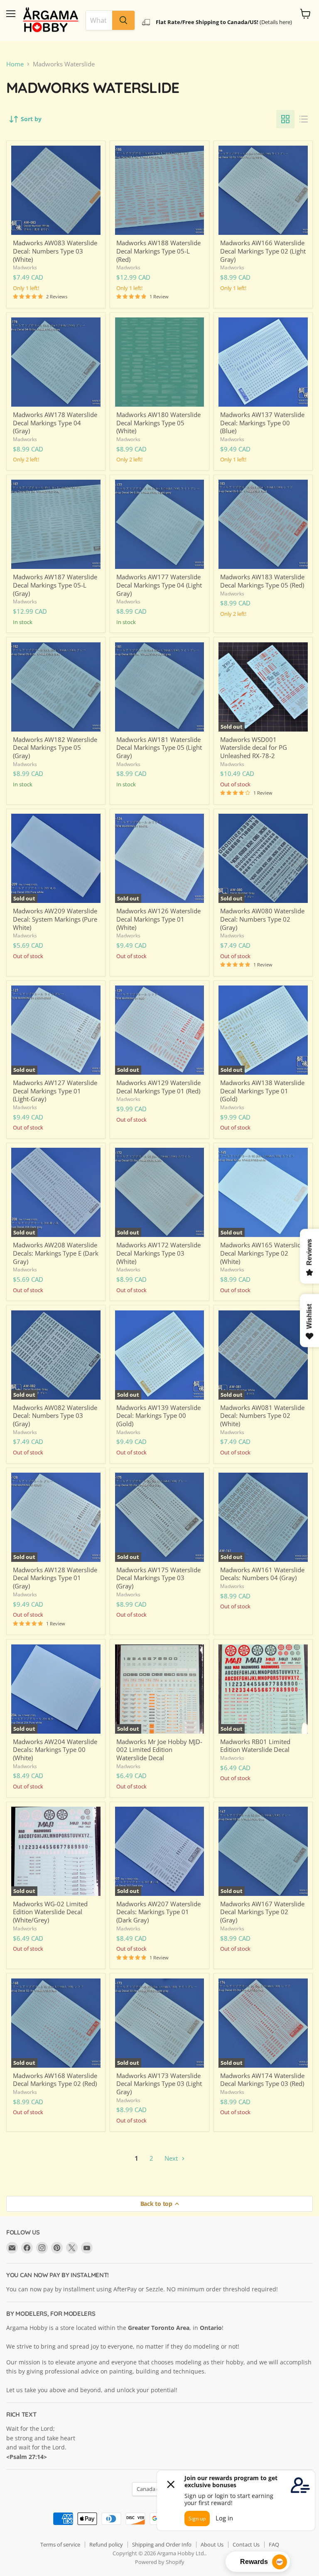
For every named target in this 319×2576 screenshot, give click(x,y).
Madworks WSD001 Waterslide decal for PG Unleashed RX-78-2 (254, 748)
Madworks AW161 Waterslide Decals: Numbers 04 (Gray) (262, 1574)
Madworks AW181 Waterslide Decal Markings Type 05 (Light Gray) (159, 748)
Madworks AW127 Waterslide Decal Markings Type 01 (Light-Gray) (55, 1091)
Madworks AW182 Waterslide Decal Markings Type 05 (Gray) (55, 748)
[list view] (304, 119)
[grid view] (285, 119)
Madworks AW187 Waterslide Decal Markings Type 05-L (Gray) (55, 585)
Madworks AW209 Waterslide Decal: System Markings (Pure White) (55, 919)
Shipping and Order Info (162, 2544)
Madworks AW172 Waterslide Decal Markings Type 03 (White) (158, 1253)
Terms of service (60, 2544)
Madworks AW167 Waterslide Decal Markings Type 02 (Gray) (262, 1912)
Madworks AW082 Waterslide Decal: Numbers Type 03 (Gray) (55, 1416)
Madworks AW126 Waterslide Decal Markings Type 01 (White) (158, 919)
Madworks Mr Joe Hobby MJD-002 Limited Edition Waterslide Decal (159, 1750)
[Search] (123, 20)
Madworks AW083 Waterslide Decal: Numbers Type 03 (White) (55, 251)
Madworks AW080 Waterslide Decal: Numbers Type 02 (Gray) (262, 919)
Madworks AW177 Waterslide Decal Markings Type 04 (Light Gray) (159, 585)
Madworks (25, 267)
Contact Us (246, 2544)
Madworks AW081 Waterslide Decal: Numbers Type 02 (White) (262, 1416)
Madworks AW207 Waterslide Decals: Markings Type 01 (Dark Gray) (158, 1912)
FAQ (274, 2544)
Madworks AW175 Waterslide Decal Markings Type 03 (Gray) (158, 1578)
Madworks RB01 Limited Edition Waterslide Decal (255, 1746)
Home (15, 64)
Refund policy (106, 2544)
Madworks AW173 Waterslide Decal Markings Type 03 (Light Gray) (159, 2084)
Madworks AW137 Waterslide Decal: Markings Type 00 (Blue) (262, 423)
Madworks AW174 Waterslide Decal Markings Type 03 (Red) (262, 2080)
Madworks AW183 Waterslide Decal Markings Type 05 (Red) (262, 581)
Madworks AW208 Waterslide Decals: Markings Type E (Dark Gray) (56, 1253)
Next (172, 2158)
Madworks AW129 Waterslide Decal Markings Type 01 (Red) (158, 1087)
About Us (212, 2544)
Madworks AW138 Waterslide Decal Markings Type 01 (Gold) (262, 1091)
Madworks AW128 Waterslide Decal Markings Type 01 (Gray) (55, 1578)
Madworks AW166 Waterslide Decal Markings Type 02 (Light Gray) (263, 251)
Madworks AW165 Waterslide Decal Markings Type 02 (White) (262, 1253)
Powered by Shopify (160, 2562)
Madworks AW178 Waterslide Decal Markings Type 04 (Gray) (55, 423)
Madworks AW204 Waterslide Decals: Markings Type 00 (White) (55, 1750)
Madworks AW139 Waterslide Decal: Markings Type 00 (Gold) (158, 1416)
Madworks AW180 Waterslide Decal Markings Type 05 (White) (158, 423)
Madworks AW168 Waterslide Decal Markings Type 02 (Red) (55, 2080)
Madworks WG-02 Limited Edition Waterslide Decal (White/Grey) (50, 1912)
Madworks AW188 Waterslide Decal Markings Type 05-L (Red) (158, 251)
